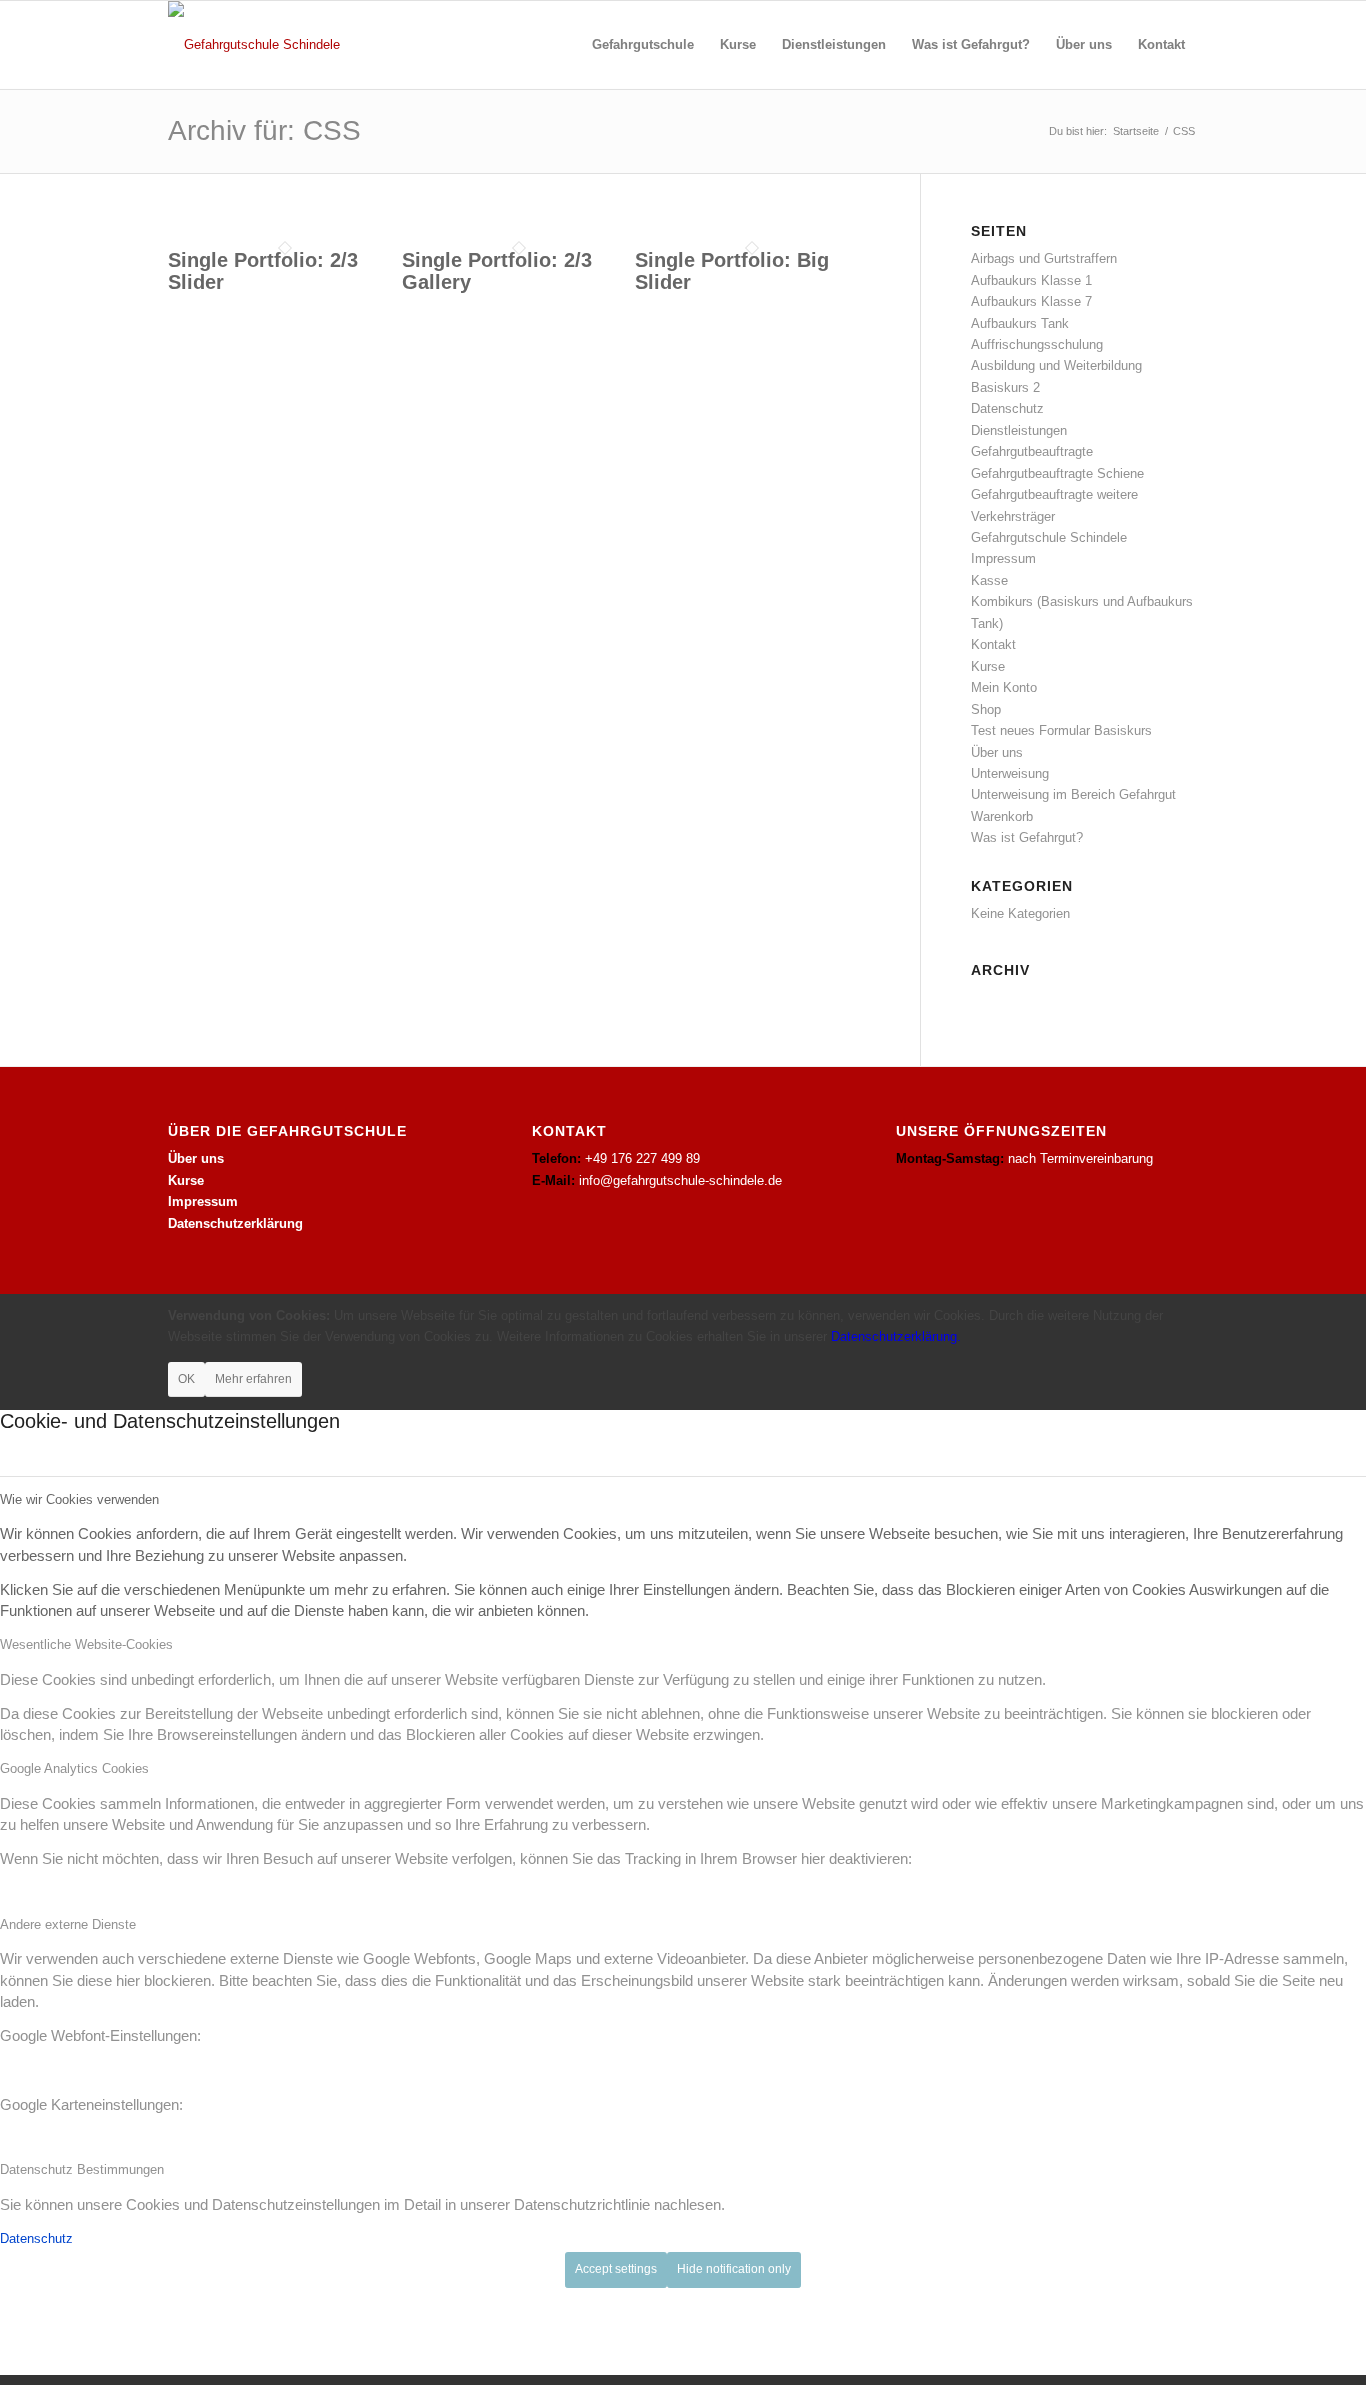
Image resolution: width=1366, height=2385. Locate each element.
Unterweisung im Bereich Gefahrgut (1073, 794)
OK (186, 1379)
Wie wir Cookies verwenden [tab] (79, 1499)
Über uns (997, 752)
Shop (986, 709)
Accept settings (616, 2269)
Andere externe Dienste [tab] (68, 1924)
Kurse (988, 666)
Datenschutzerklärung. (896, 1336)
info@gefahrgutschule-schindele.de (680, 1180)
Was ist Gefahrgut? (1027, 837)
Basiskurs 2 (1005, 387)
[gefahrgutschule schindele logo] (254, 45)
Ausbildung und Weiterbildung (1056, 365)
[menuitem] (643, 45)
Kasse (989, 580)
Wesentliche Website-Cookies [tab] (86, 1644)
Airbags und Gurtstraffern (1044, 258)
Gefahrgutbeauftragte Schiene (1057, 473)
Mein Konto (1004, 687)
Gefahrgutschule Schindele (1049, 537)
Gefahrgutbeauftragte (1032, 451)
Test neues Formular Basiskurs (1061, 730)
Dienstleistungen (1019, 430)
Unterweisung (1010, 773)
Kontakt (993, 644)
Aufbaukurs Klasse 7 (1031, 301)
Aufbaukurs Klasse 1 (1031, 280)
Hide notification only (734, 2269)
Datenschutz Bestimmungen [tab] (82, 2169)
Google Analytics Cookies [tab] (74, 1768)
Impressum (1003, 558)
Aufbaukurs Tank (1020, 323)
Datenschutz (1007, 408)
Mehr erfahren (253, 1379)
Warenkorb (1002, 816)
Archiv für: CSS (264, 130)
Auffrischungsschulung (1037, 344)
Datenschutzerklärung (235, 1223)
